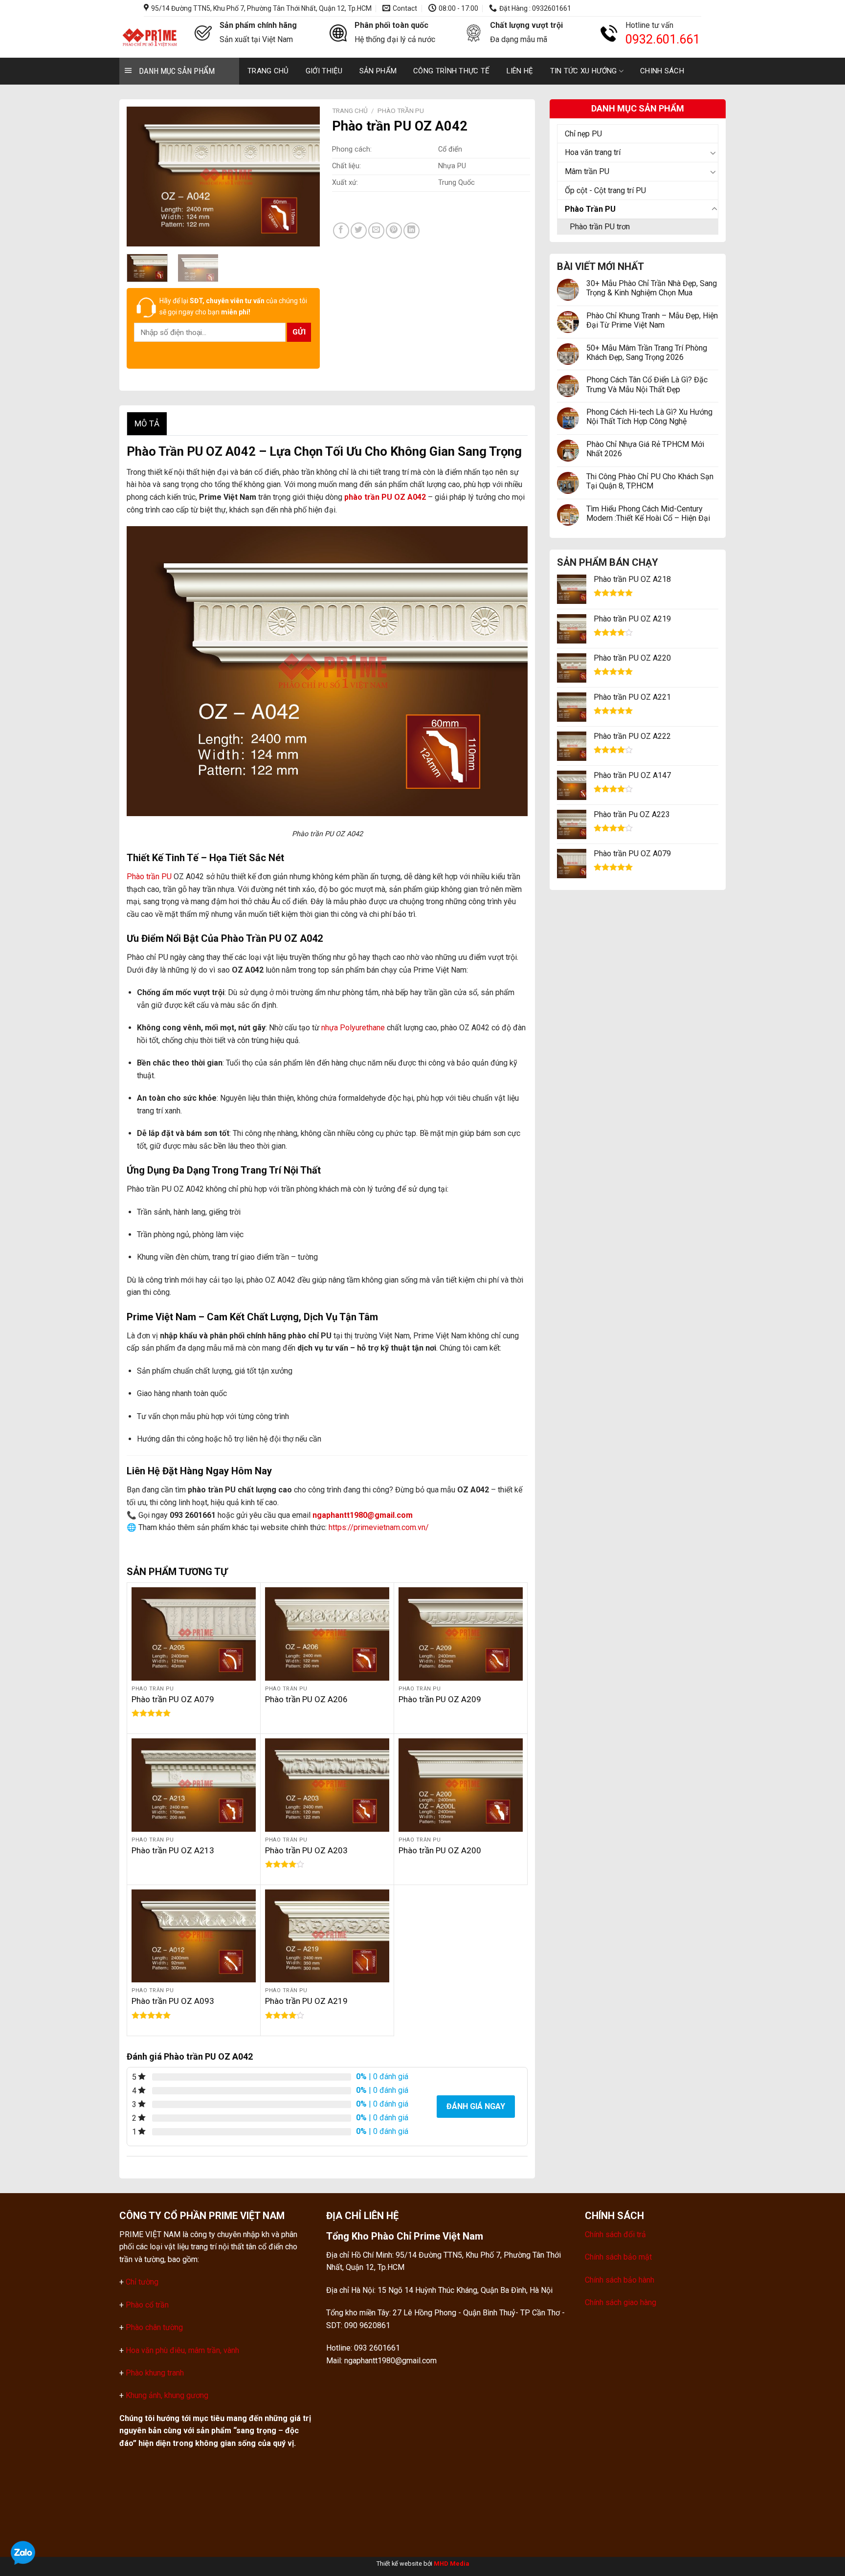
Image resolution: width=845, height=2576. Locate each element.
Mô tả (147, 423)
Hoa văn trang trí (593, 152)
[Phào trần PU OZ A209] (461, 1634)
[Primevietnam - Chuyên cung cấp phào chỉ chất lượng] (150, 37)
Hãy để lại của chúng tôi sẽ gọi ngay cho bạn (233, 306)
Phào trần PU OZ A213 (173, 1850)
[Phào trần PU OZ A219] (327, 1936)
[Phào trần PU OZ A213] (194, 1785)
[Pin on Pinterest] (394, 231)
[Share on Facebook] (341, 231)
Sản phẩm (378, 71)
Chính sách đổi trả (615, 2234)
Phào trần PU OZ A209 (440, 1699)
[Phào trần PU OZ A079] (194, 1634)
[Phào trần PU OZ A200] (461, 1785)
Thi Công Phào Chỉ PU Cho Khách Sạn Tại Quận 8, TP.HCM (650, 481)
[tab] (147, 424)
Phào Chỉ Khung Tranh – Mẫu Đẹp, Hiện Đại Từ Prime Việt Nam (652, 320)
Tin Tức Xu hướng (584, 71)
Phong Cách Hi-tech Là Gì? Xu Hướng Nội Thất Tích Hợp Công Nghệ (649, 417)
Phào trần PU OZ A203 (306, 1850)
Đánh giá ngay (476, 2106)
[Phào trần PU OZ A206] (327, 1634)
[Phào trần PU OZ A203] (327, 1785)
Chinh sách (662, 71)
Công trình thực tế (451, 71)
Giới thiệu (324, 71)
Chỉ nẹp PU (583, 134)
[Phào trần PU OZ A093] (194, 1936)
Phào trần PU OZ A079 (173, 1699)
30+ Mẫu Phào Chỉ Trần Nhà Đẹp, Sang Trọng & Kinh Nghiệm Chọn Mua (652, 288)
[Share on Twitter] (359, 231)
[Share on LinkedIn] (411, 231)
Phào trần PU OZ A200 (440, 1850)
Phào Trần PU (590, 209)
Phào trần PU (149, 877)
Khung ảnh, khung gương (167, 2395)
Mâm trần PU (587, 171)
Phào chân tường (154, 2327)
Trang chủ (268, 71)
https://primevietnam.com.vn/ (379, 1527)
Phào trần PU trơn (600, 227)
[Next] (304, 176)
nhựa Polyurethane (353, 1028)
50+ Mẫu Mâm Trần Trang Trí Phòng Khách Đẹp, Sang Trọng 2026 (647, 353)
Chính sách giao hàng (621, 2302)
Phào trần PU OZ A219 (306, 2001)
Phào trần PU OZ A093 (173, 2001)
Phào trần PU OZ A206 (306, 1699)
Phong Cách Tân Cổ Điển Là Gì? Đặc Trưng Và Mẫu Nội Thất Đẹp (647, 384)
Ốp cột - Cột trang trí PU (605, 190)
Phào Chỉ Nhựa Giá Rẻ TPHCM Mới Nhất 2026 (645, 449)
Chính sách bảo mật (618, 2257)
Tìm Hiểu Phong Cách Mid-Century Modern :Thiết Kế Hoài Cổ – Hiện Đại (648, 513)
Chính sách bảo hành (620, 2280)
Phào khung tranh (155, 2373)
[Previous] (143, 176)
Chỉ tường (142, 2282)
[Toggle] (714, 153)
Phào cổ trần (147, 2305)
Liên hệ (520, 71)
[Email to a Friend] (376, 231)
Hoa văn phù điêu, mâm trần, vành (181, 2350)
